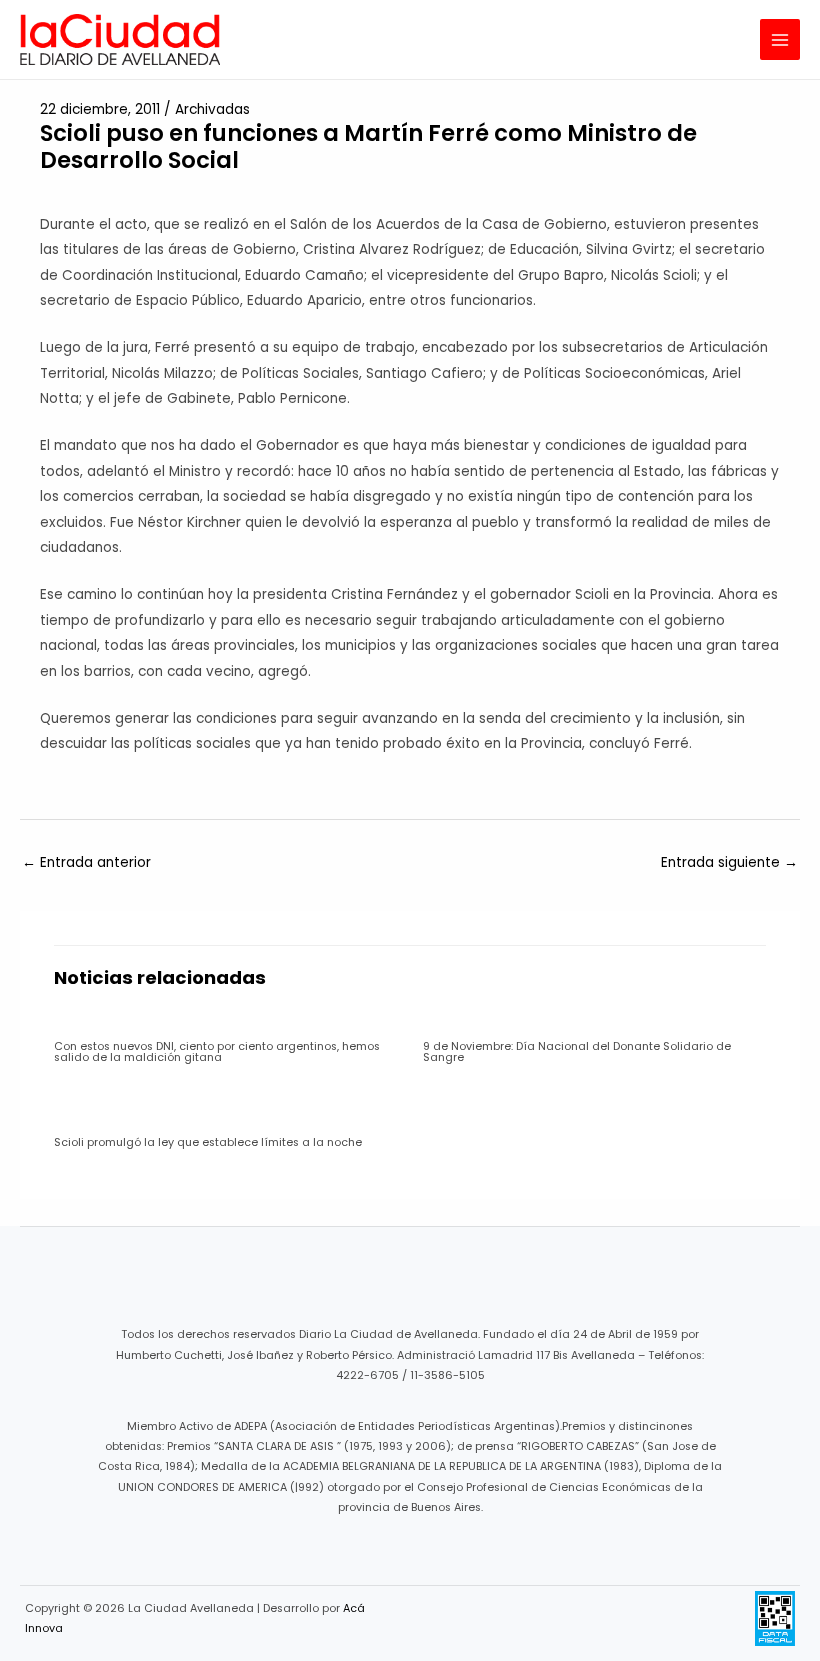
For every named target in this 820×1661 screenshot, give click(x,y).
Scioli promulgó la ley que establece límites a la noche (208, 1142)
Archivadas (212, 109)
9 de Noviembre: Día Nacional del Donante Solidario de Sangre (577, 1052)
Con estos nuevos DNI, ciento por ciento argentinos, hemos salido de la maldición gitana (217, 1052)
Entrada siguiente (729, 862)
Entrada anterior (86, 862)
